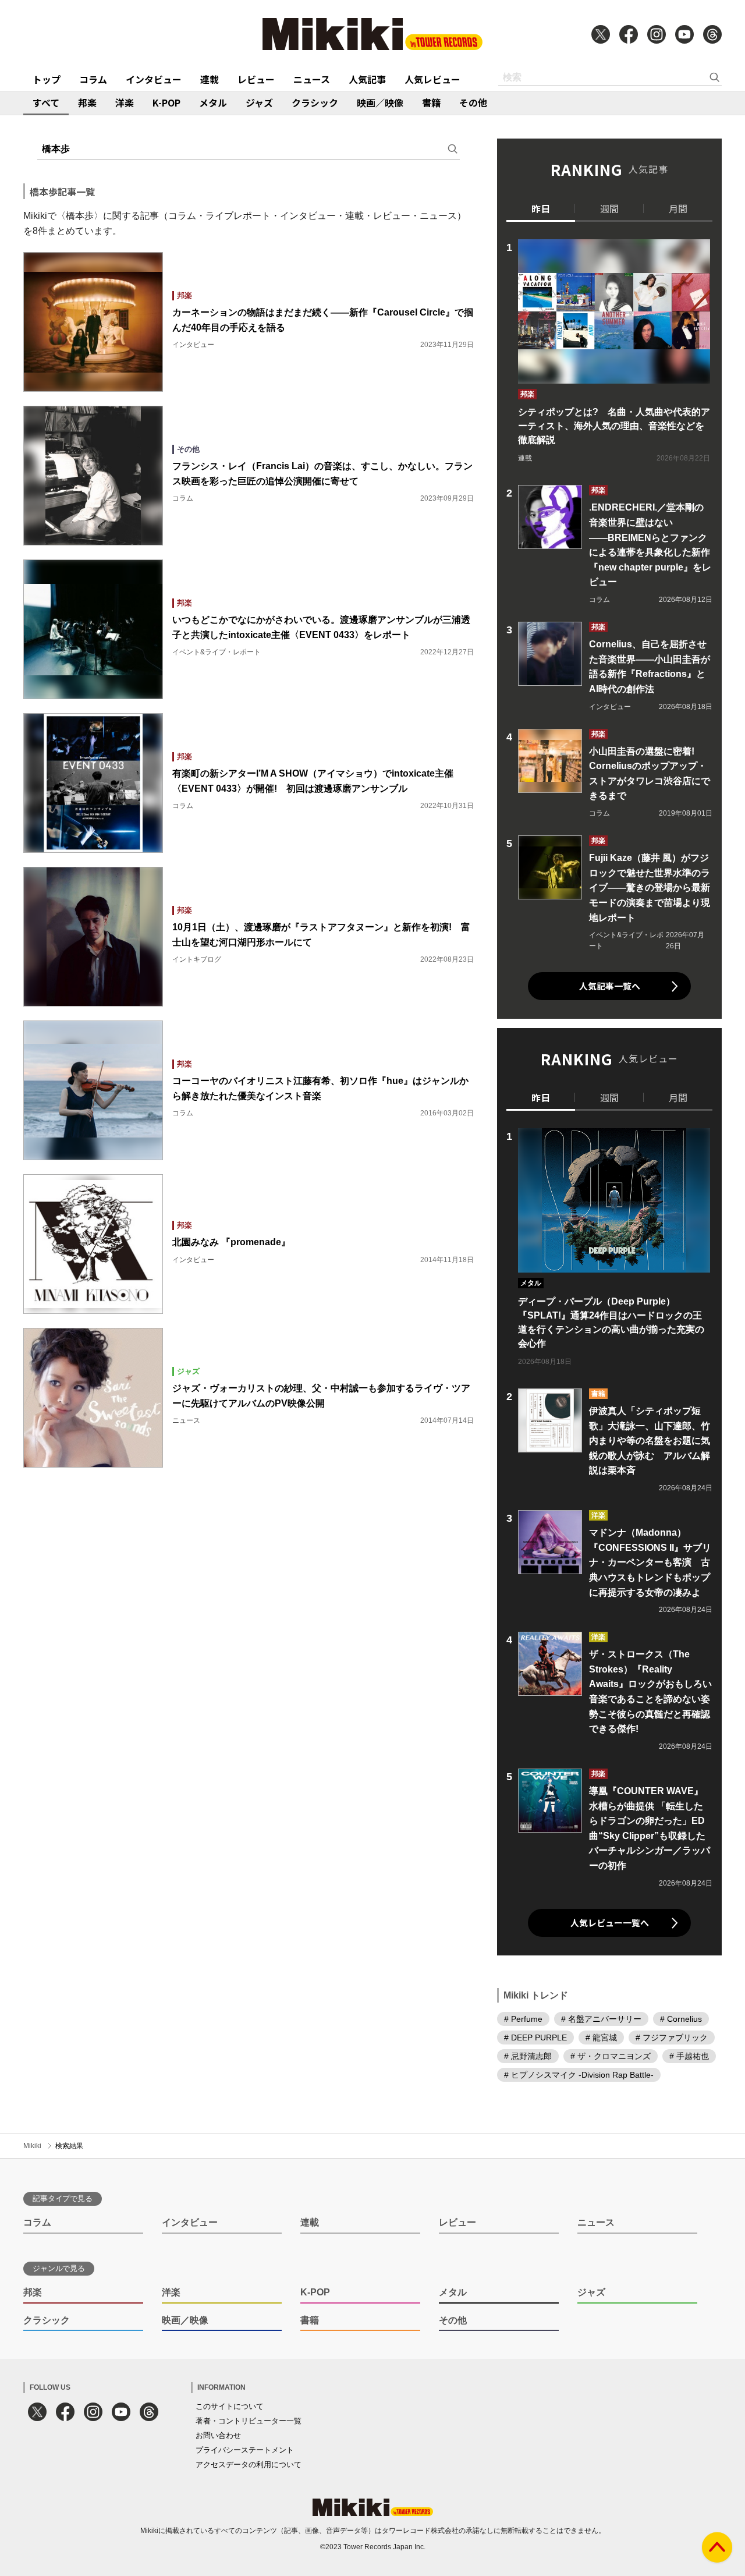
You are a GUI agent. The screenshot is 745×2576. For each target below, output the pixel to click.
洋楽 (125, 102)
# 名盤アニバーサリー (601, 2019)
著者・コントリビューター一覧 (249, 2421)
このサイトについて (230, 2406)
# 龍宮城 (601, 2038)
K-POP (166, 102)
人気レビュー (432, 79)
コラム (93, 79)
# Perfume (523, 2019)
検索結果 (69, 2146)
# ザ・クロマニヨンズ (611, 2056)
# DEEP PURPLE (535, 2038)
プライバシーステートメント (245, 2450)
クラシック (315, 102)
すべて (46, 102)
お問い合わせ (218, 2435)
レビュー (256, 79)
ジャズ (259, 102)
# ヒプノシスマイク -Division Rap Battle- (579, 2075)
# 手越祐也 (689, 2056)
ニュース (312, 79)
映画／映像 (380, 102)
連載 (210, 79)
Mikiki (32, 2146)
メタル (213, 102)
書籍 (431, 102)
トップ (47, 79)
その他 (473, 102)
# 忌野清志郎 (528, 2056)
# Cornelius (681, 2019)
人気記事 (367, 79)
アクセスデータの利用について (249, 2465)
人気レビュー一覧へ (610, 1923)
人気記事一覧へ (610, 986)
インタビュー (154, 79)
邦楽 (87, 102)
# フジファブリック (672, 2038)
